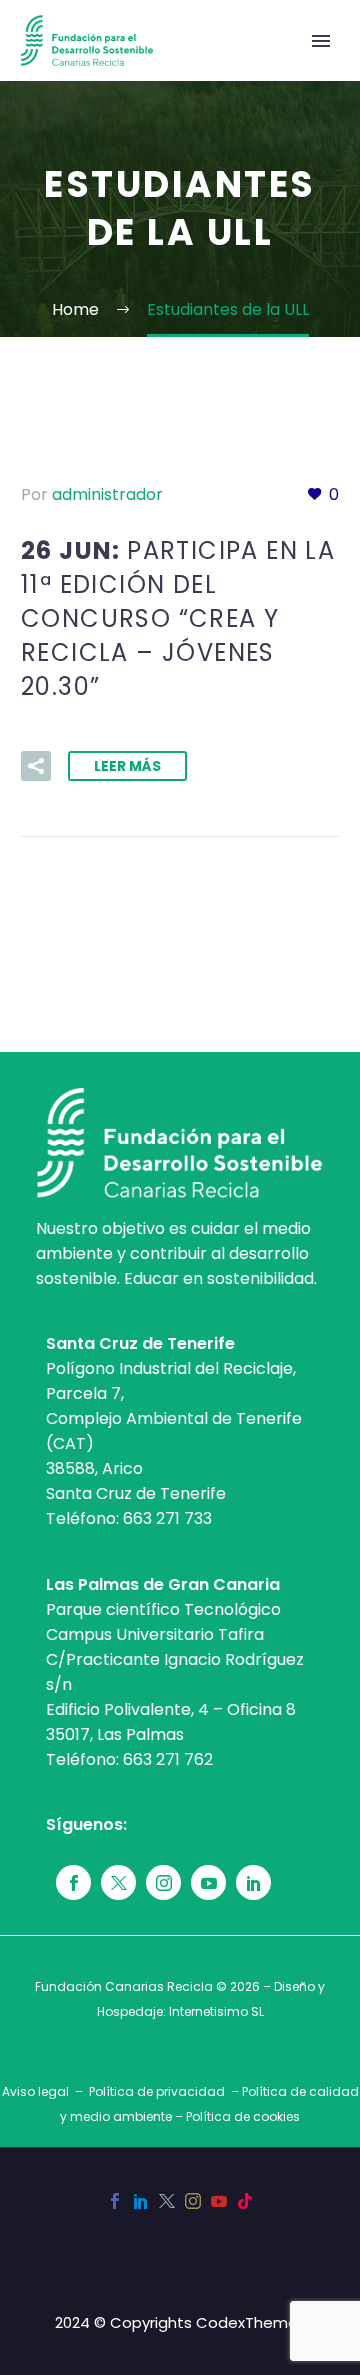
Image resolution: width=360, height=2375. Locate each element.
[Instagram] (193, 2201)
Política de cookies (243, 2116)
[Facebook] (115, 2201)
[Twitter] (167, 2201)
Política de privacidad (157, 2091)
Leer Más (127, 766)
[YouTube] (219, 2201)
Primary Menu (321, 41)
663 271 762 (168, 1759)
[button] (36, 766)
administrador (107, 494)
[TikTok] (245, 2201)
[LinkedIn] (141, 2201)
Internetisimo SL (216, 2011)
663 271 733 (167, 1518)
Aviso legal (35, 2091)
